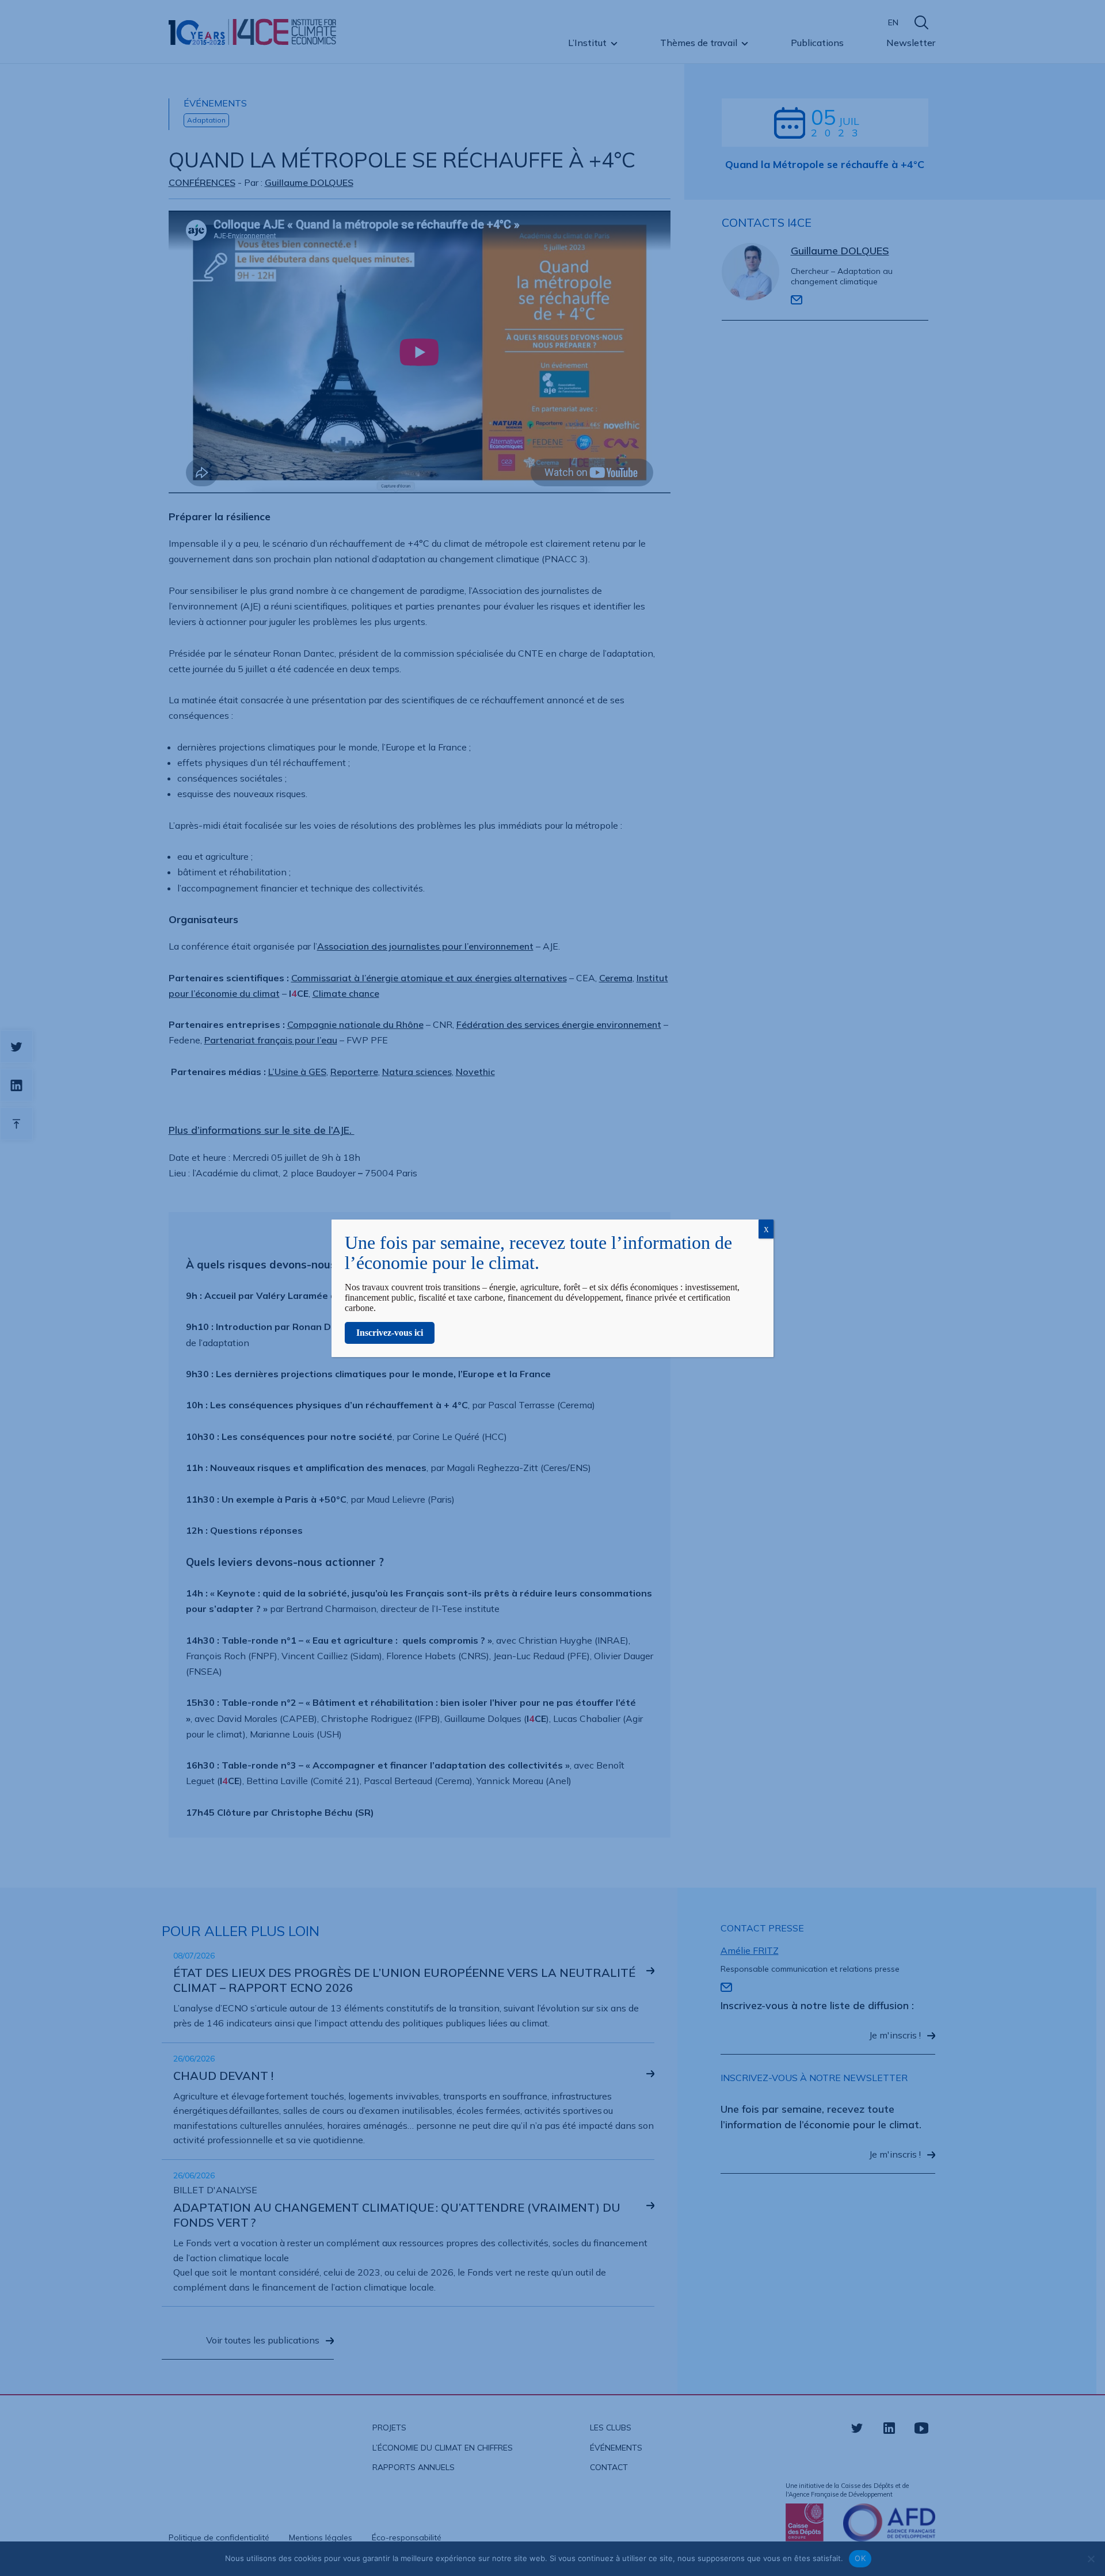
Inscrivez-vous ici (390, 1333)
